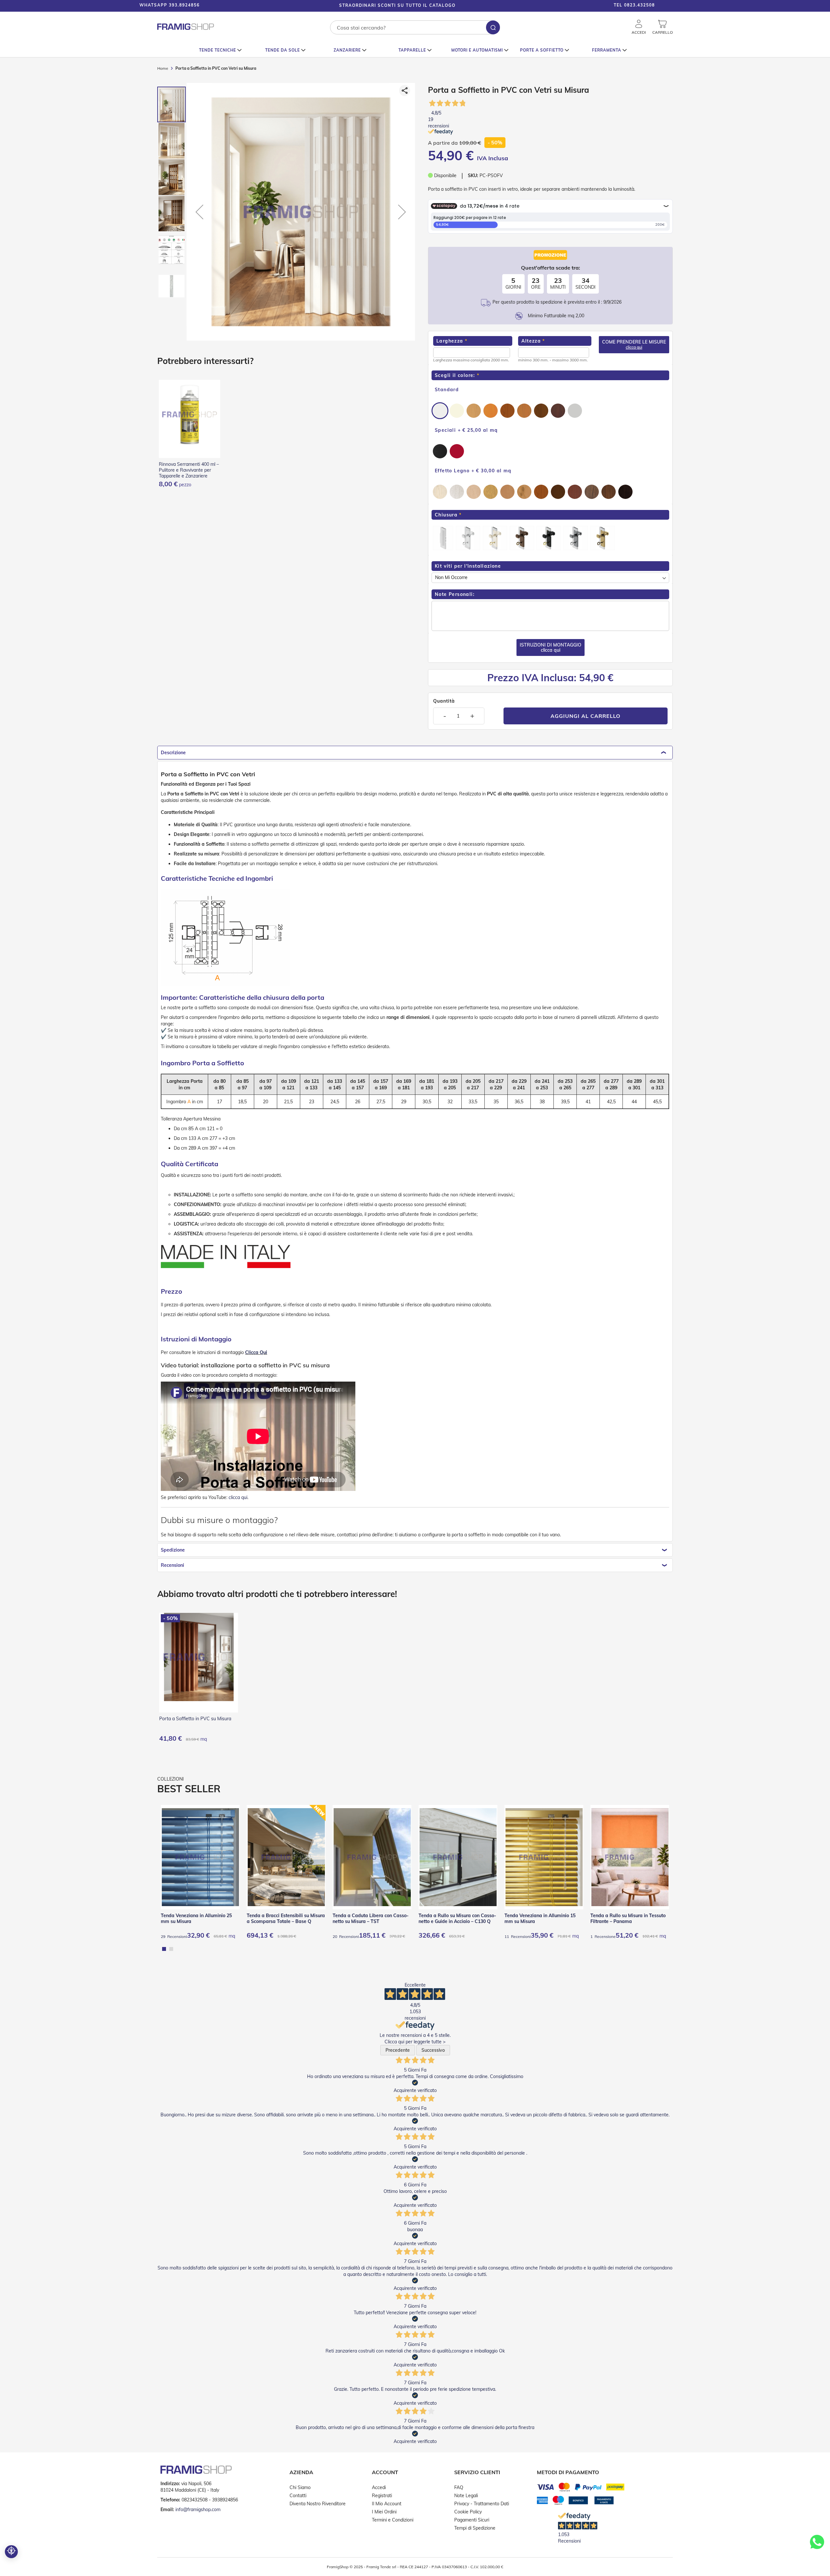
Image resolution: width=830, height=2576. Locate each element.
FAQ (459, 2487)
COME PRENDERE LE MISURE (634, 344)
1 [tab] (164, 1949)
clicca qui (238, 1497)
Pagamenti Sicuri (472, 2520)
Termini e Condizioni (393, 2520)
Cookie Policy (468, 2512)
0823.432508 (640, 5)
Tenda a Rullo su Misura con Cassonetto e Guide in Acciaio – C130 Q (457, 1918)
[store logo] (186, 27)
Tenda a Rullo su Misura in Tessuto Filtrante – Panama (628, 1918)
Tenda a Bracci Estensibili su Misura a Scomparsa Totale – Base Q (286, 1918)
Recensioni (172, 1565)
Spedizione (173, 1550)
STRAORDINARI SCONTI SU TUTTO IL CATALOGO (397, 5)
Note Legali (466, 2496)
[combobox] (415, 27)
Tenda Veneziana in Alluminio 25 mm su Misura (196, 1918)
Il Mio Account (387, 2504)
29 (174, 1936)
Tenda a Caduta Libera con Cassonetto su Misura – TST (371, 1918)
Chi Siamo (300, 2487)
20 (346, 1936)
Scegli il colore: (455, 375)
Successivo (433, 2050)
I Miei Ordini (384, 2512)
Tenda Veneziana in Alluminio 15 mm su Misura (540, 1918)
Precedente (398, 2050)
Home (163, 68)
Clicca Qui (256, 1352)
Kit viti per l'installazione (468, 566)
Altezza (531, 341)
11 (518, 1936)
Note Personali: (455, 594)
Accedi (379, 2487)
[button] (811, 6)
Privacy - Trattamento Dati (482, 2504)
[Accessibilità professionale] (11, 2552)
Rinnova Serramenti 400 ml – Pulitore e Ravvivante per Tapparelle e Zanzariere (189, 470)
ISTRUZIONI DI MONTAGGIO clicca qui (551, 647)
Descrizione (173, 753)
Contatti (298, 2496)
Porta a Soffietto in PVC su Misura (195, 1719)
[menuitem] (220, 50)
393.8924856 (184, 5)
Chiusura (446, 515)
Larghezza (450, 341)
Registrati (382, 2496)
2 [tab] (171, 1949)
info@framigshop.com (198, 2509)
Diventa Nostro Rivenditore (318, 2504)
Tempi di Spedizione (475, 2528)
